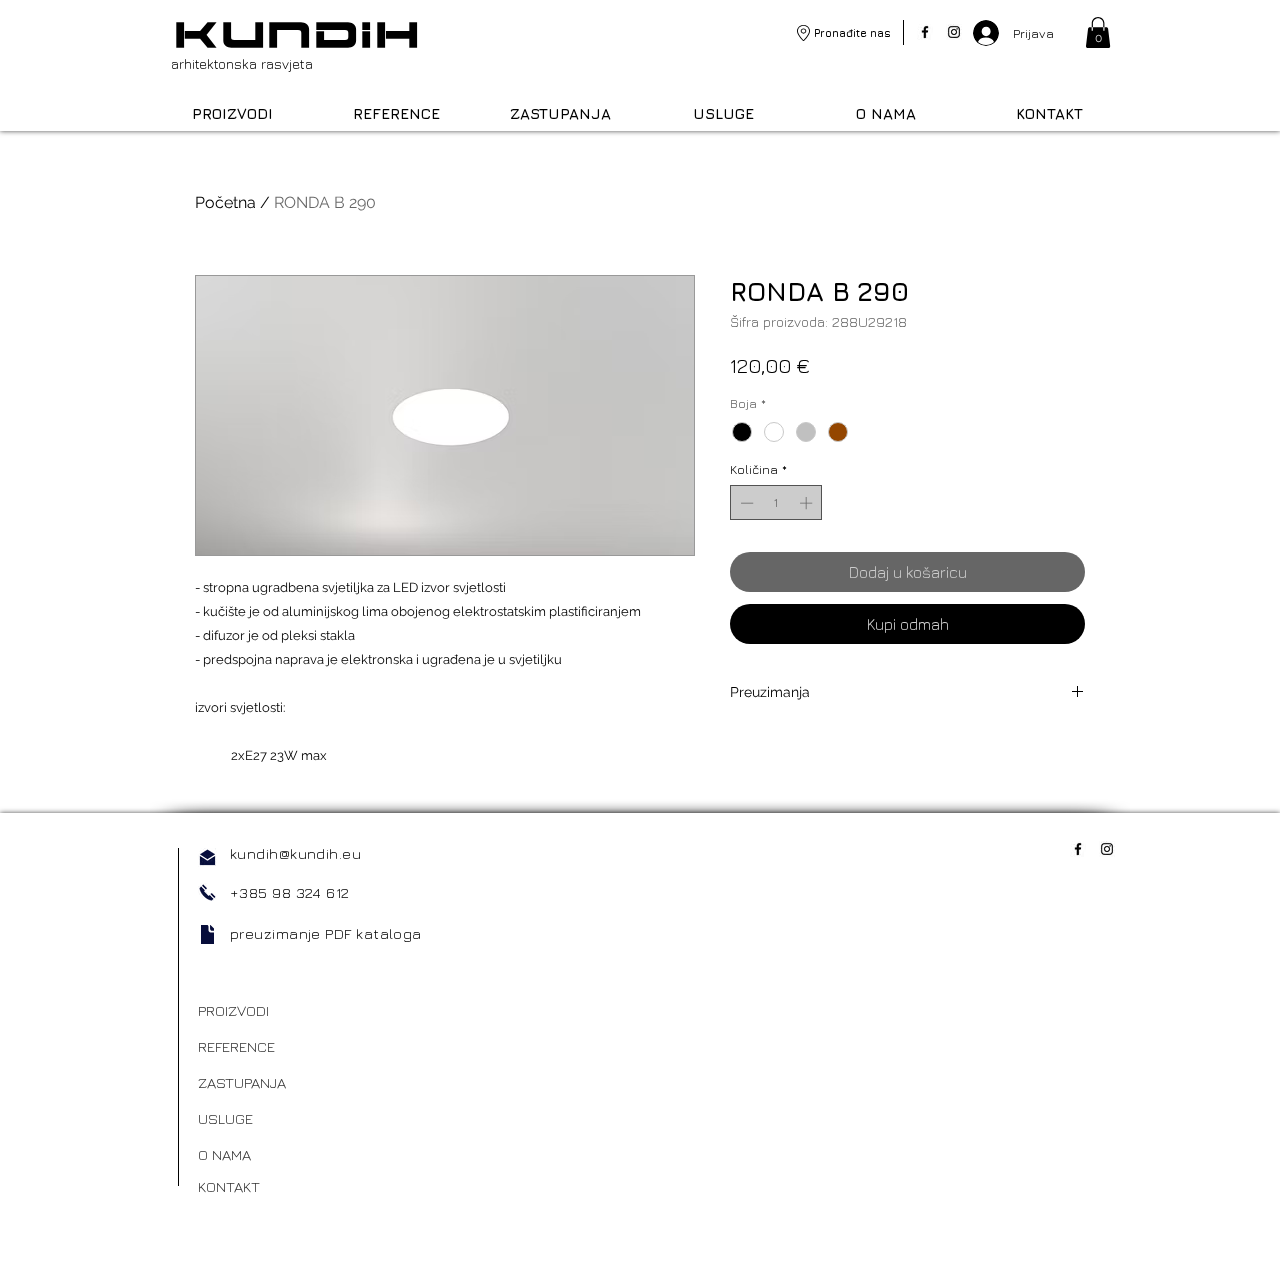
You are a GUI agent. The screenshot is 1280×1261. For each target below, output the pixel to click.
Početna (225, 202)
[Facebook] (925, 32)
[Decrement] (745, 503)
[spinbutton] (776, 503)
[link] (1098, 32)
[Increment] (808, 503)
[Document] (207, 934)
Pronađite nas (852, 32)
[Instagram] (954, 32)
